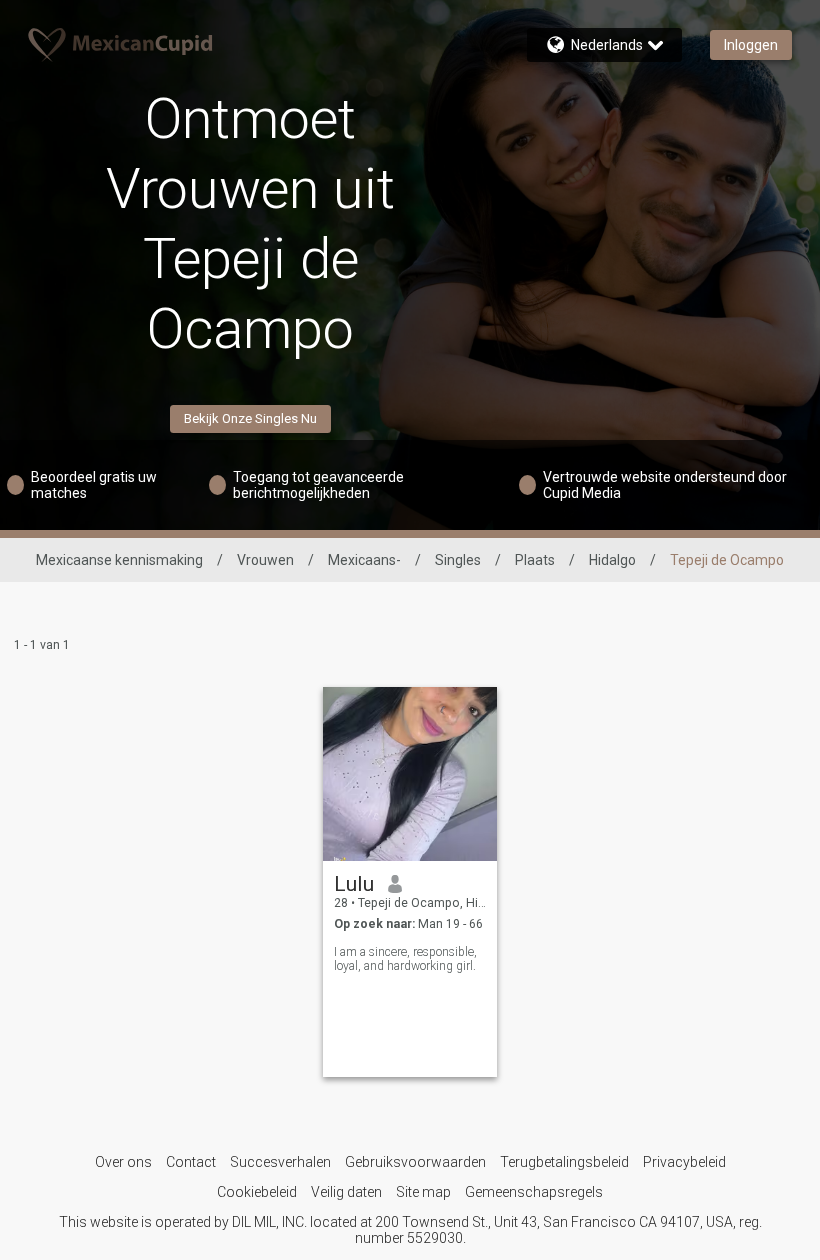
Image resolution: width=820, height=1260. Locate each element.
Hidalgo (612, 560)
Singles (458, 560)
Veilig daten (346, 1192)
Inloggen (751, 45)
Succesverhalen (280, 1162)
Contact (191, 1162)
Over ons (123, 1162)
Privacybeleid (684, 1162)
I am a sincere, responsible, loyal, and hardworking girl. (405, 959)
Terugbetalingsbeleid (564, 1162)
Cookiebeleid (257, 1192)
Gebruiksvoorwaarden (415, 1162)
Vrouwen (265, 560)
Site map (423, 1192)
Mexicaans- (364, 560)
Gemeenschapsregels (534, 1192)
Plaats (535, 560)
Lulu (354, 884)
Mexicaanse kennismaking (119, 560)
